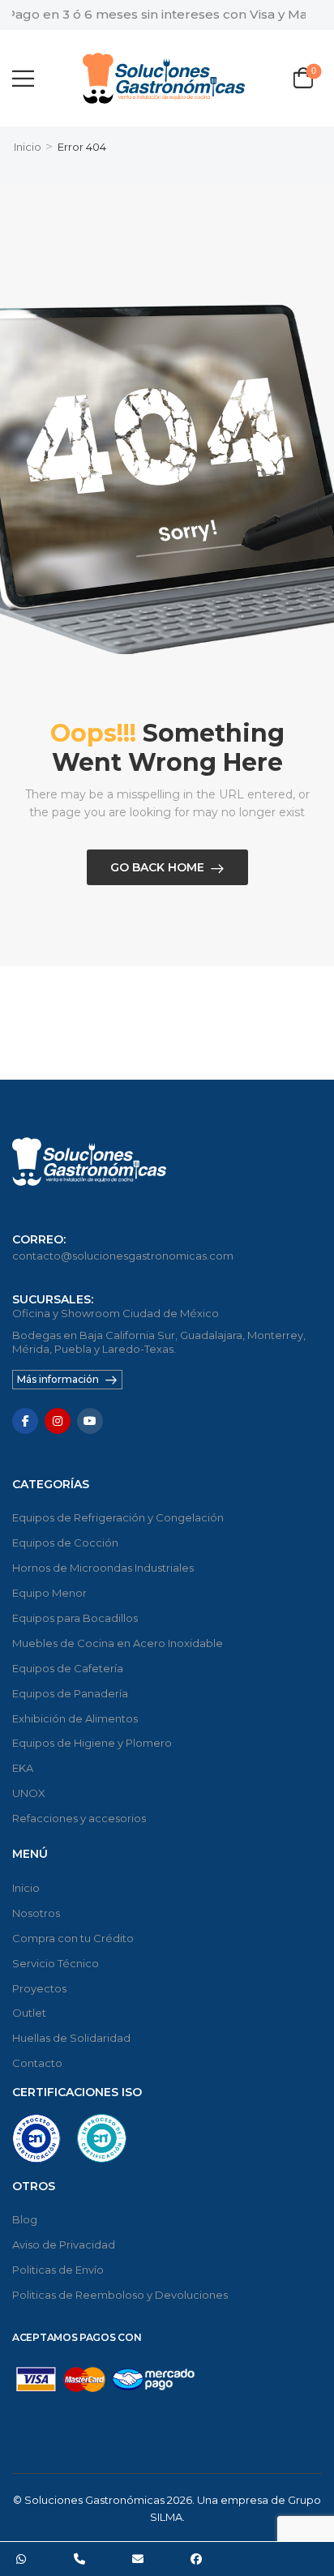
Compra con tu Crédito (73, 1938)
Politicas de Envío (58, 2270)
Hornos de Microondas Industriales (103, 1568)
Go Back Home (157, 867)
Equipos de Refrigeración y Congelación (118, 1517)
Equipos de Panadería (70, 1693)
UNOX (29, 1793)
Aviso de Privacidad (64, 2244)
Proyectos (39, 1988)
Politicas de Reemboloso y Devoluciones (120, 2295)
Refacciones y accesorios (79, 1818)
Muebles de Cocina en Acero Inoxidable (118, 1643)
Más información (58, 1379)
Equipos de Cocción (65, 1543)
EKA (23, 1768)
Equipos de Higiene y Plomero (92, 1743)
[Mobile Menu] (23, 78)
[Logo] (164, 78)
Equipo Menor (49, 1593)
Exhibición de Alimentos (75, 1718)
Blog (25, 2219)
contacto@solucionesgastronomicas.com (123, 1256)
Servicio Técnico (56, 1963)
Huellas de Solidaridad (71, 2038)
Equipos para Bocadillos (75, 1618)
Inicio (28, 147)
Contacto (37, 2063)
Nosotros (36, 1913)
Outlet (29, 2013)
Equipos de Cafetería (68, 1668)
